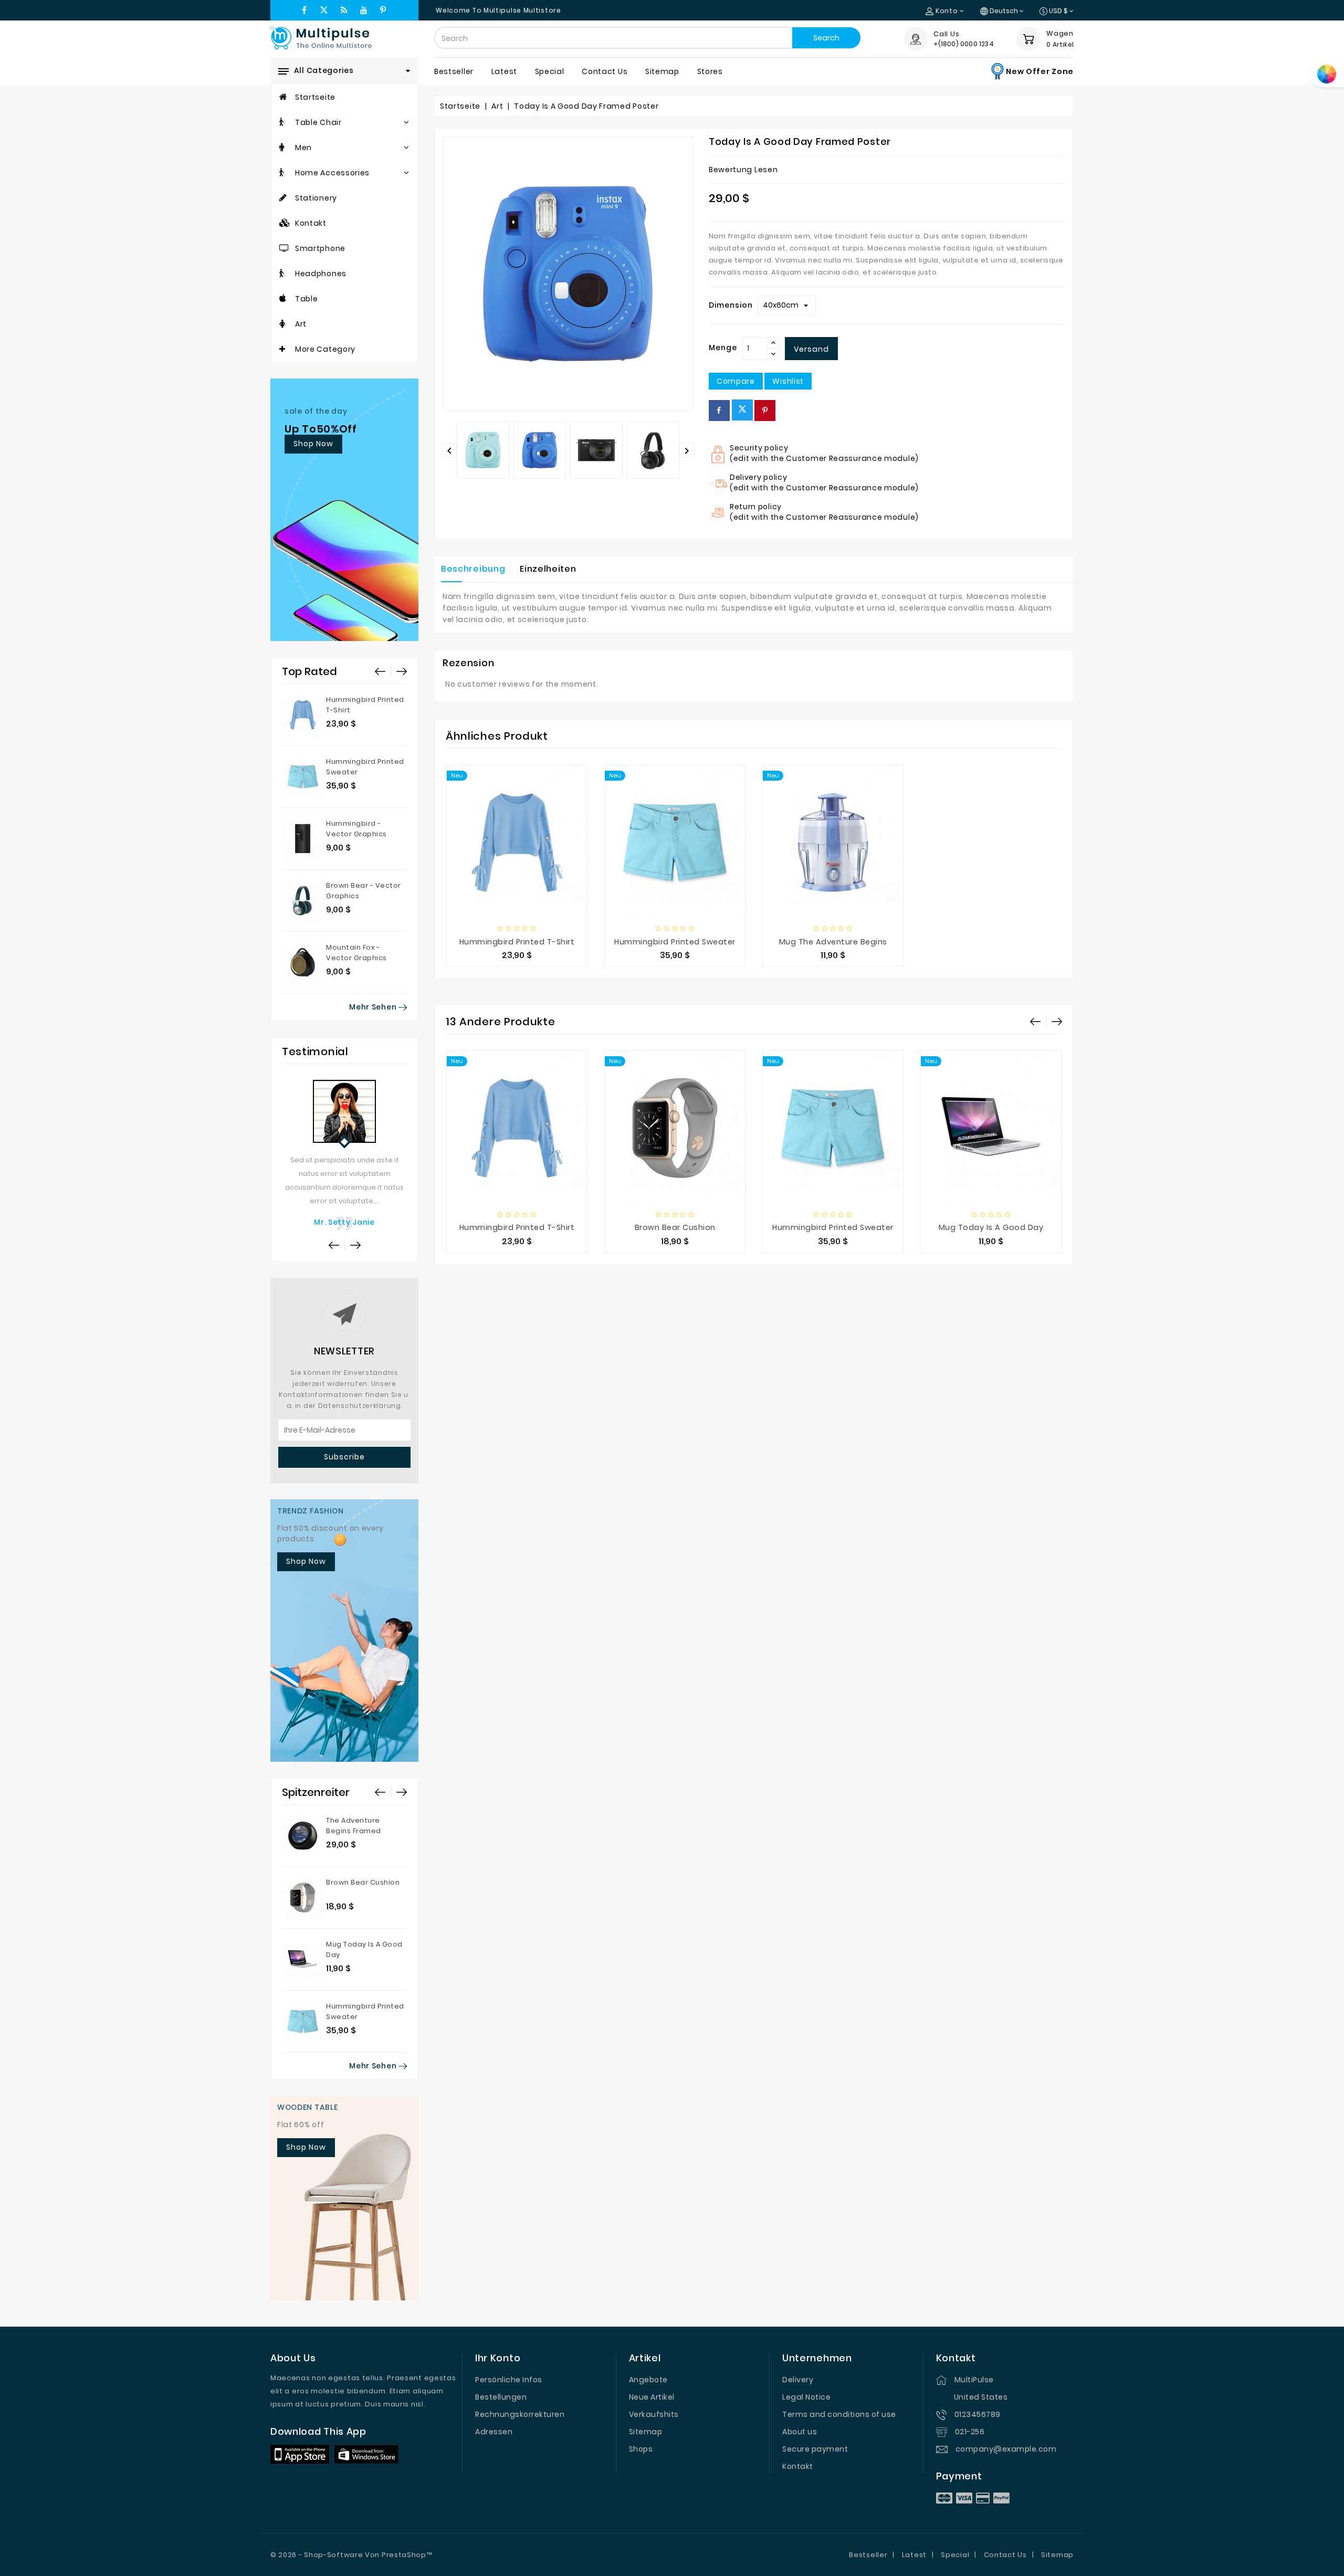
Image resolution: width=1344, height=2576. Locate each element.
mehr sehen (374, 1007)
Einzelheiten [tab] (548, 569)
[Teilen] (719, 411)
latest (504, 71)
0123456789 (978, 2414)
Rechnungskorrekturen (520, 2414)
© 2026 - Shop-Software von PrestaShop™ (351, 2555)
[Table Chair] (283, 122)
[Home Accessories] (283, 173)
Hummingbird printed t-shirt (517, 942)
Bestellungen (501, 2397)
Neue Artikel (652, 2397)
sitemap (662, 71)
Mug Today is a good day (991, 1227)
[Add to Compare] (506, 869)
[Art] (282, 324)
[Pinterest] (765, 411)
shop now (313, 444)
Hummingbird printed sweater (675, 942)
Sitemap (646, 2432)
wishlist (788, 381)
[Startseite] (283, 97)
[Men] (282, 148)
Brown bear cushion (363, 1882)
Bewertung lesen (743, 170)
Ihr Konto (498, 2358)
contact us (605, 71)
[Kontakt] (285, 223)
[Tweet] (742, 410)
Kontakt (798, 2466)
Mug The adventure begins (833, 942)
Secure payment (815, 2449)
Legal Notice (806, 2397)
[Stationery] (283, 198)
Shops (641, 2449)
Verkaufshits (654, 2414)
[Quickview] (528, 869)
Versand (811, 349)
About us (800, 2432)
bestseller (454, 71)
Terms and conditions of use (839, 2414)
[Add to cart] (482, 869)
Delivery (798, 2380)
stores (710, 71)
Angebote (648, 2380)
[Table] (283, 299)
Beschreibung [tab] (473, 569)
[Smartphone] (284, 248)
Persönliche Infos (509, 2380)
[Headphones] (283, 274)
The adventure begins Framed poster (354, 1831)
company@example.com (1006, 2449)
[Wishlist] (551, 869)
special (550, 71)
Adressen (494, 2432)
